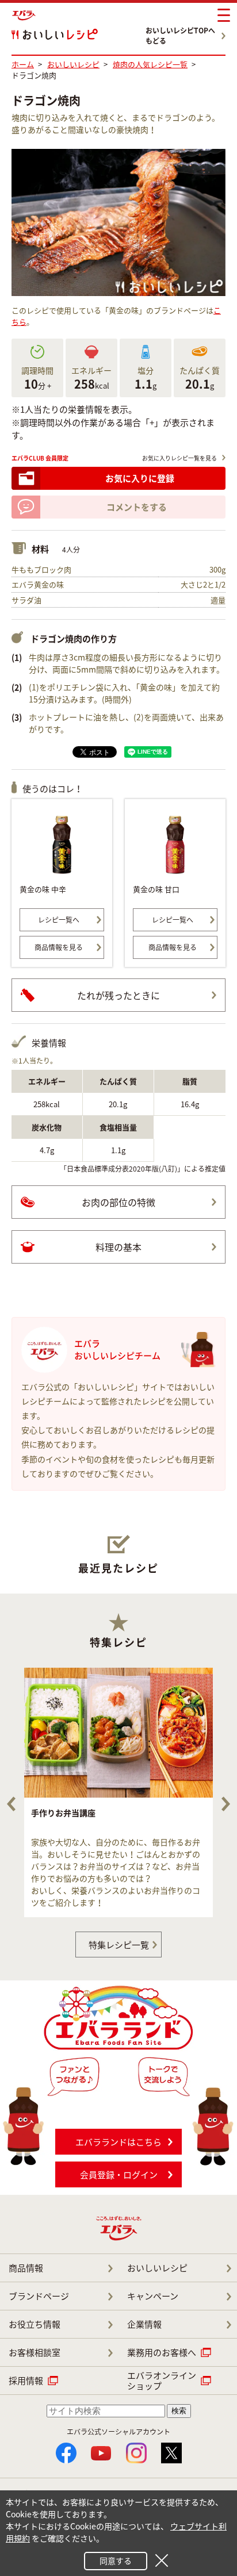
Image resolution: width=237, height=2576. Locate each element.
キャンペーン (153, 2296)
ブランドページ (39, 2296)
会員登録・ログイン (119, 2175)
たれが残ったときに (118, 995)
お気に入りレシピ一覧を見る (179, 458)
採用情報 (26, 2381)
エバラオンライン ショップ (162, 2381)
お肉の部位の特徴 (118, 1202)
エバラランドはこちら (118, 2142)
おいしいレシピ (157, 2268)
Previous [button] (11, 1804)
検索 (179, 2411)
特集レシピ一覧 (119, 1945)
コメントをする (137, 507)
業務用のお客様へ (162, 2352)
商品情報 (26, 2268)
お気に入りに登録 (140, 478)
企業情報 (144, 2324)
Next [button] (226, 1804)
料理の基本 (118, 1247)
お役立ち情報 (35, 2324)
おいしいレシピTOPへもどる (180, 36)
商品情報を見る (59, 947)
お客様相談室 (35, 2352)
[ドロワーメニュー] (224, 16)
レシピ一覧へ (59, 920)
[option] (118, 1792)
